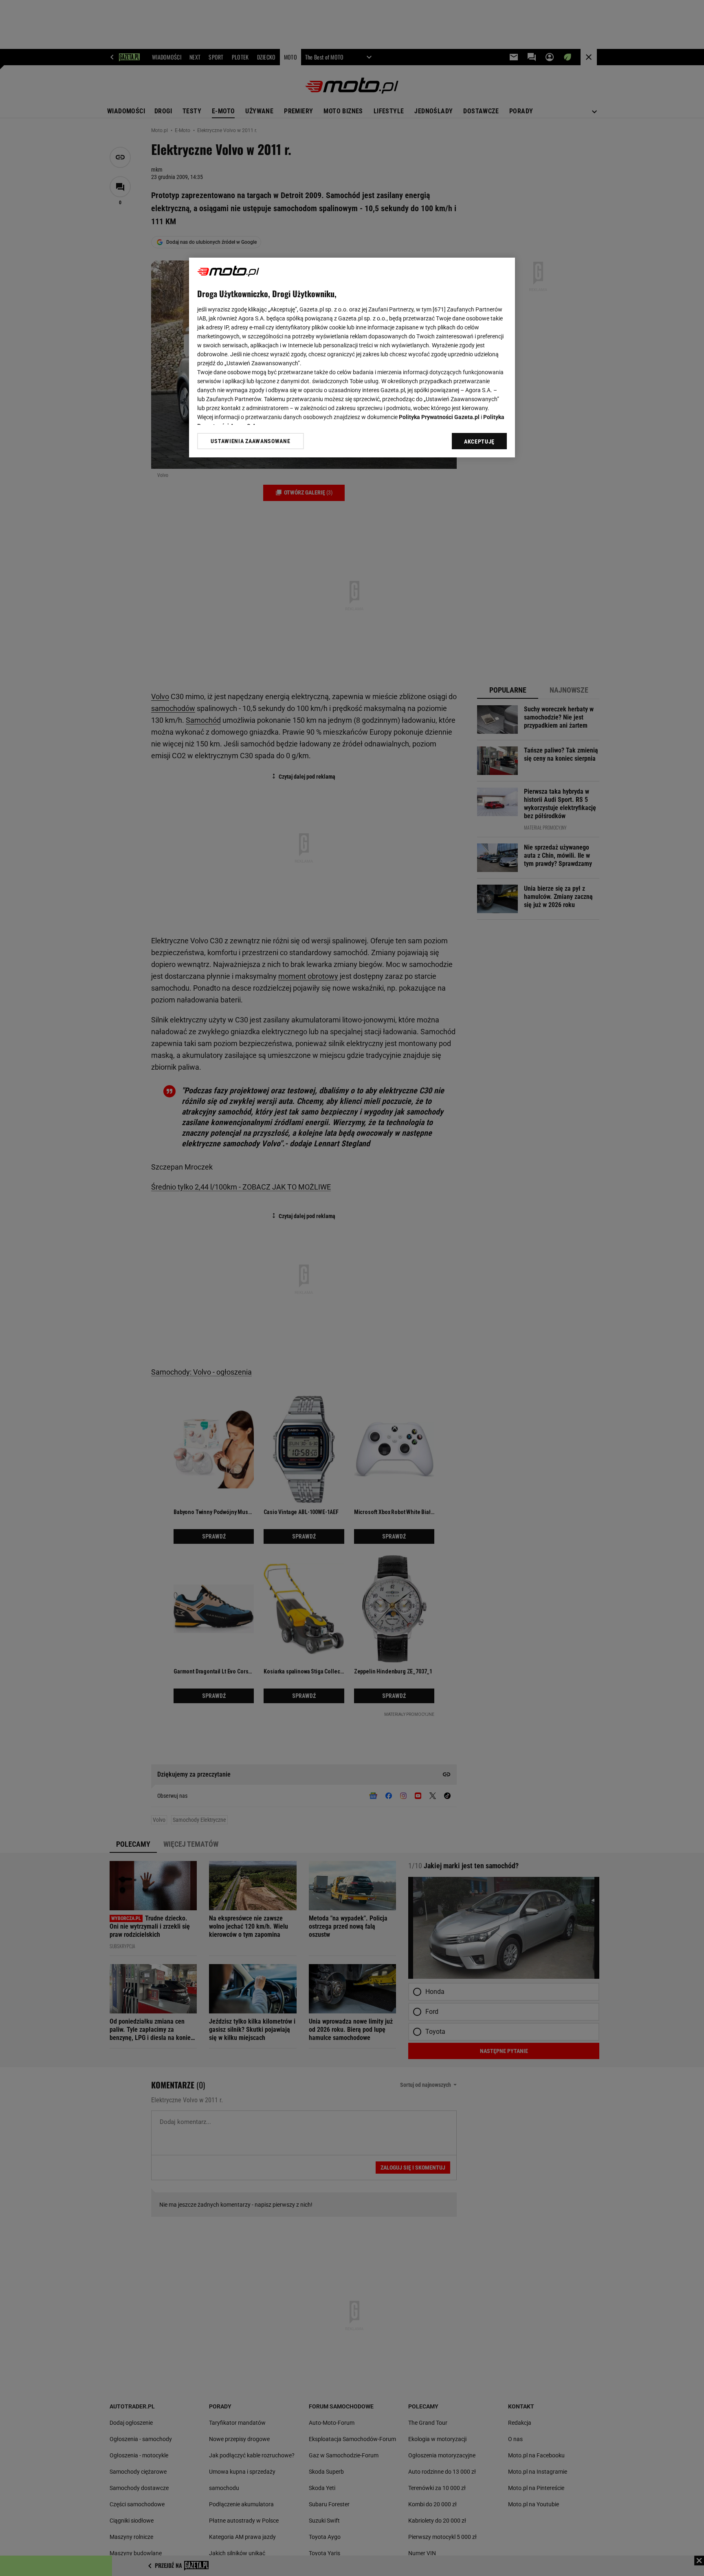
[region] (352, 358)
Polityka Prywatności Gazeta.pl (439, 417)
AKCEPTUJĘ (479, 441)
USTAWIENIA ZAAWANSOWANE (250, 441)
